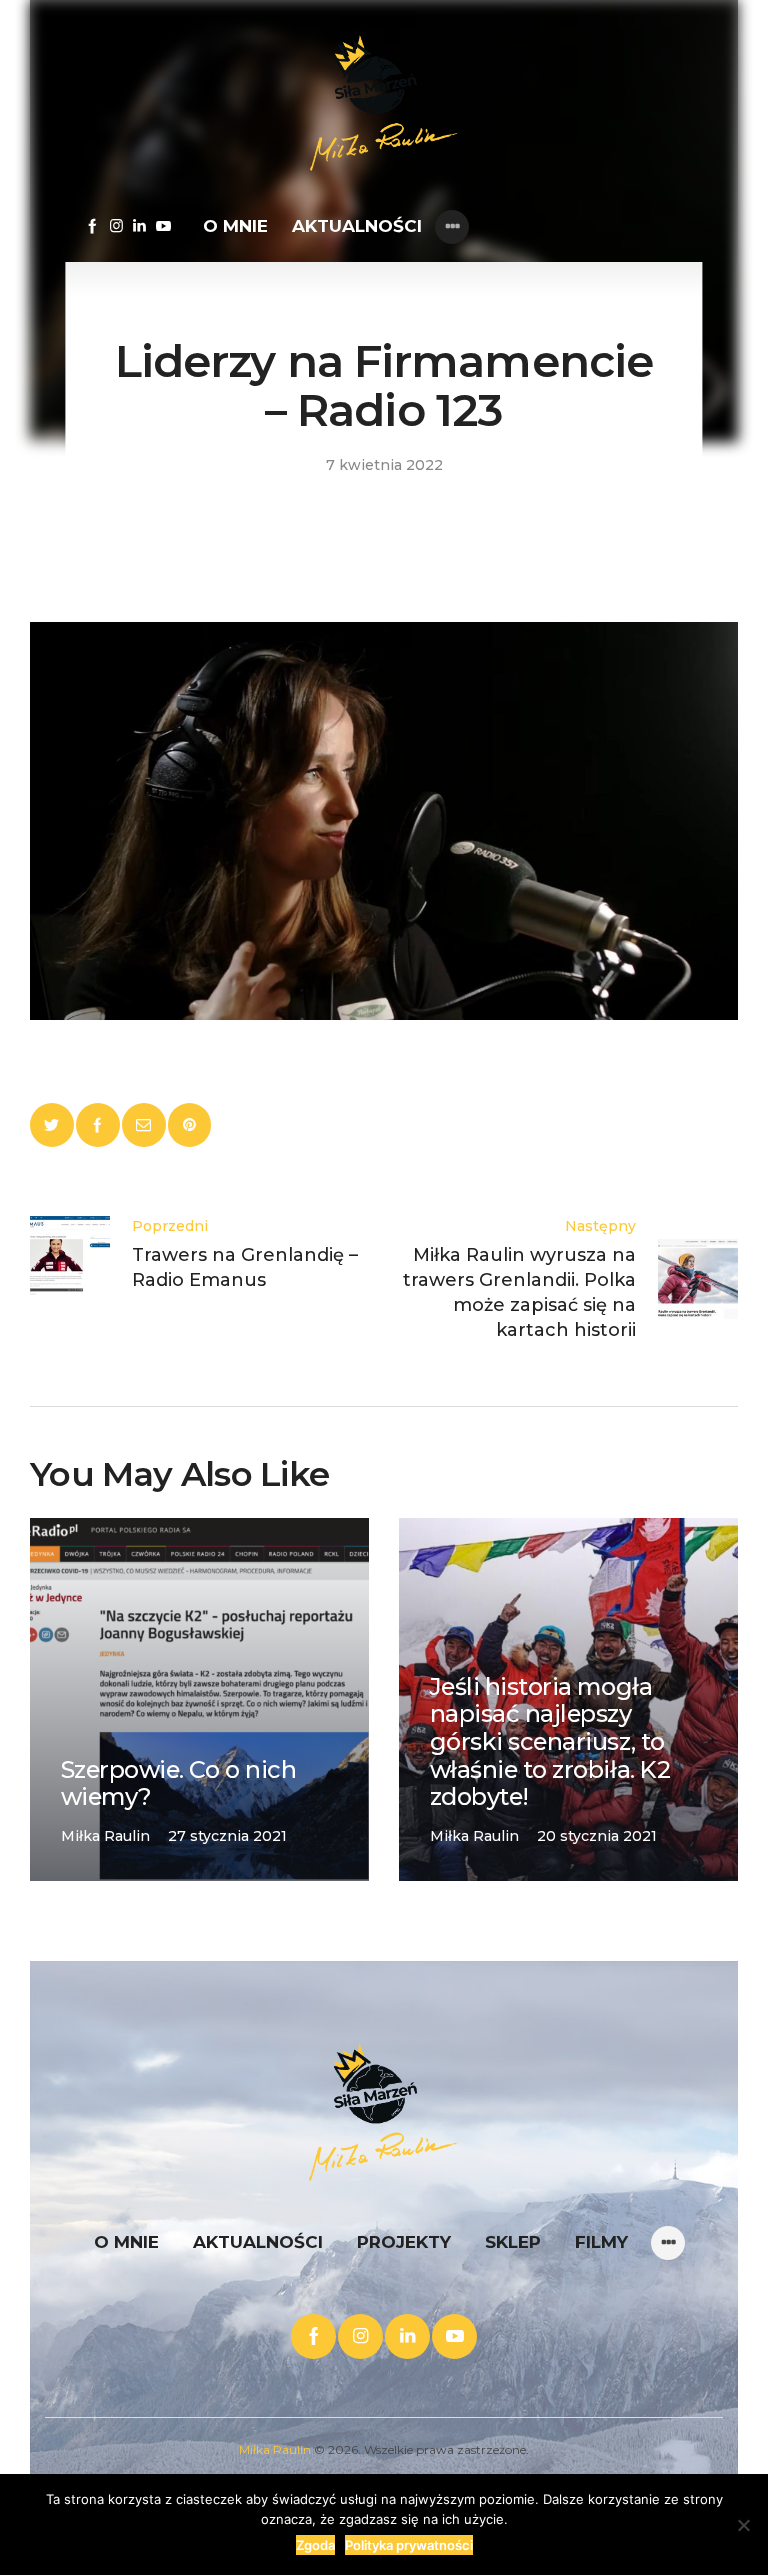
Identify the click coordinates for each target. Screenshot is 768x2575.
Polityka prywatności (409, 2545)
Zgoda (315, 2545)
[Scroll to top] (673, 2480)
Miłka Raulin (275, 2449)
